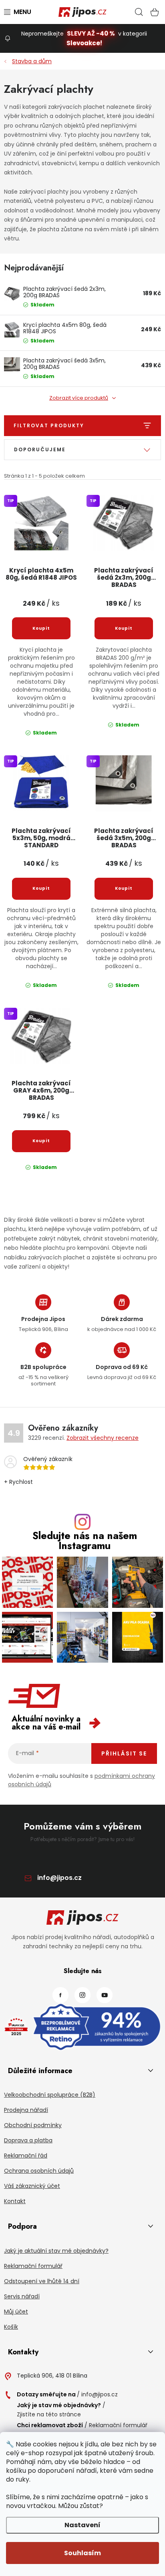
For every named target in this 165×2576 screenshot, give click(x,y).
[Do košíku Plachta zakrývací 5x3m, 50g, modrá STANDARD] (41, 889)
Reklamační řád (26, 2156)
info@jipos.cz (59, 1878)
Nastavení (82, 2525)
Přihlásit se (124, 1753)
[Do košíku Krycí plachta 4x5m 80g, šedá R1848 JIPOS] (41, 628)
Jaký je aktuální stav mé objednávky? (56, 2251)
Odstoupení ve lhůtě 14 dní (42, 2281)
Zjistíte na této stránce (49, 2414)
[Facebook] (60, 1995)
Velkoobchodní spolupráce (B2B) (50, 2095)
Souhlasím (82, 2553)
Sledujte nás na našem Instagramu (85, 1541)
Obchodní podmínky (33, 2125)
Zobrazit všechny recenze (103, 1438)
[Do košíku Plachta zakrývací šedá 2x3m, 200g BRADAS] (124, 628)
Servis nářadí (22, 2296)
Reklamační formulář (33, 2266)
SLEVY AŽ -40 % (91, 33)
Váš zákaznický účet (32, 2186)
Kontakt (15, 2201)
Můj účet (16, 2312)
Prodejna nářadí (26, 2110)
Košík (11, 2327)
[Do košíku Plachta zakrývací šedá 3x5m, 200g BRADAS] (124, 889)
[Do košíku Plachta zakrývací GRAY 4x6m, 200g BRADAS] (41, 1141)
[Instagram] (82, 1995)
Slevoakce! (84, 43)
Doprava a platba (28, 2140)
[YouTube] (105, 1995)
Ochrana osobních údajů (39, 2171)
